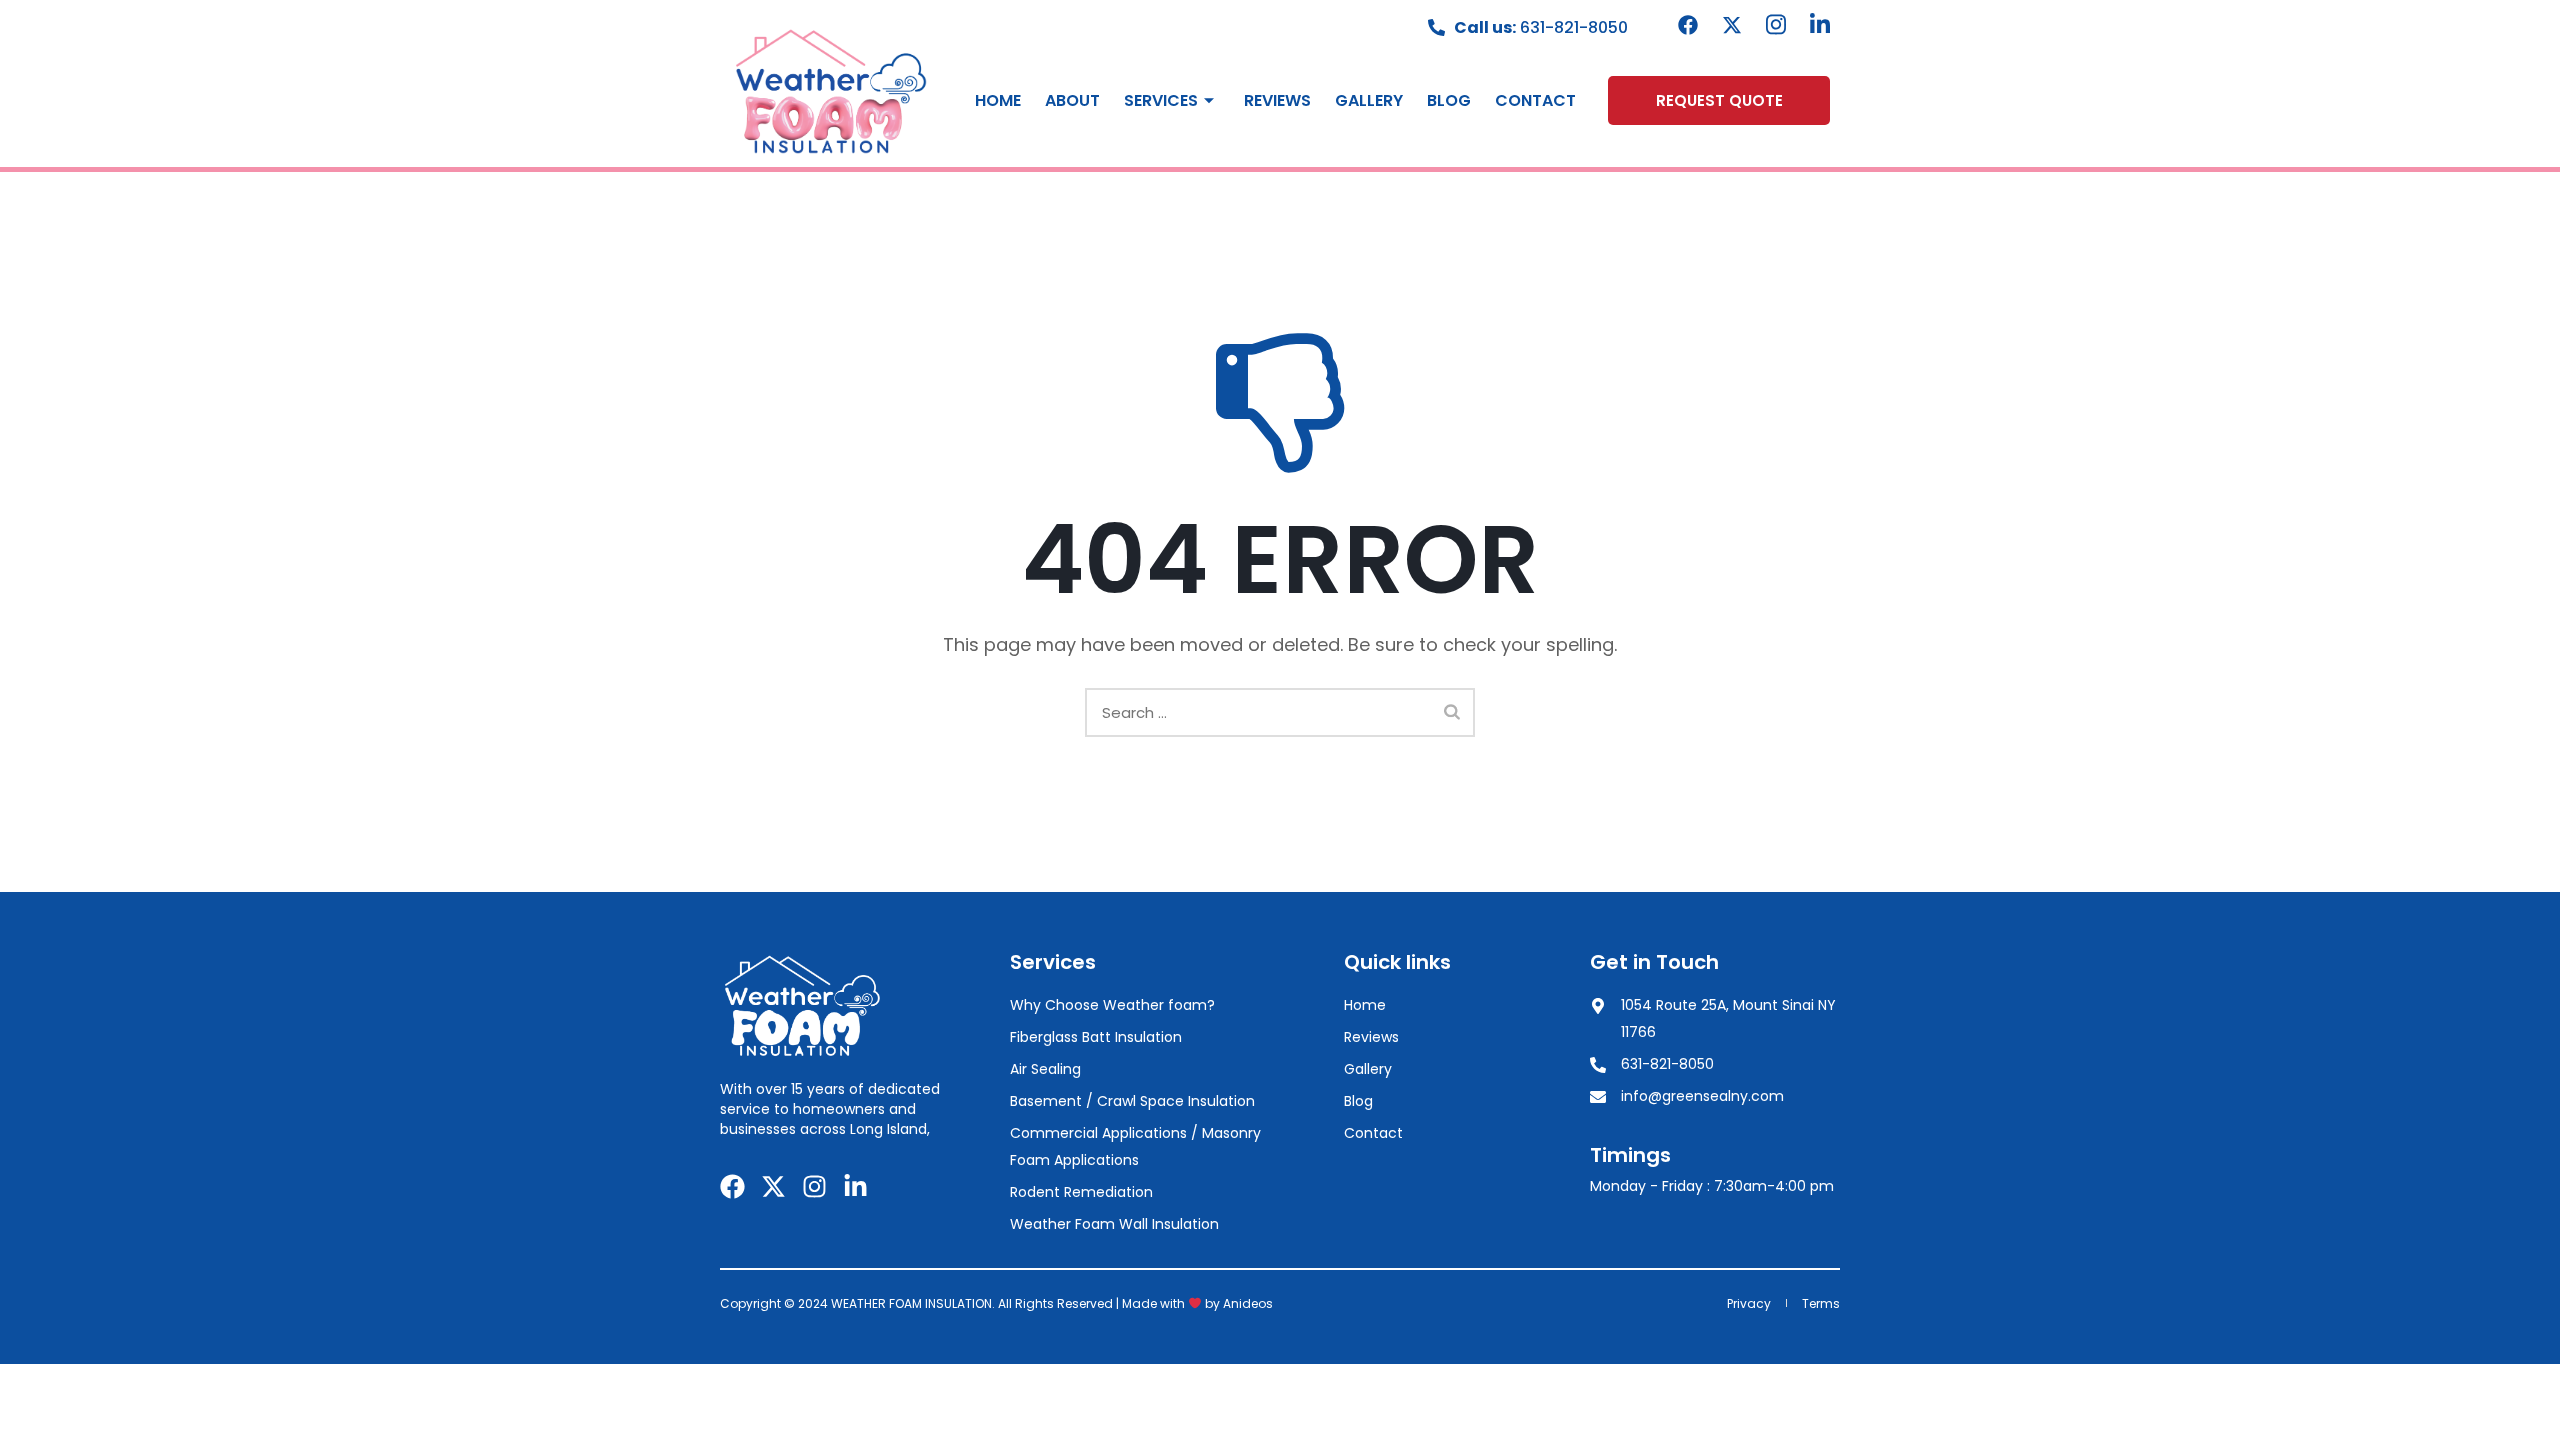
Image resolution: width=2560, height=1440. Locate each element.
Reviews (1277, 100)
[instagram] (1776, 25)
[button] (1719, 100)
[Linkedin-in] (855, 1186)
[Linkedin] (1820, 25)
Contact (1535, 100)
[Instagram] (814, 1186)
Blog (1449, 100)
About (1072, 100)
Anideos (1248, 1303)
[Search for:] (1280, 712)
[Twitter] (1732, 25)
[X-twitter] (773, 1186)
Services (1161, 100)
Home (998, 100)
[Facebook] (1688, 25)
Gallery (1369, 100)
